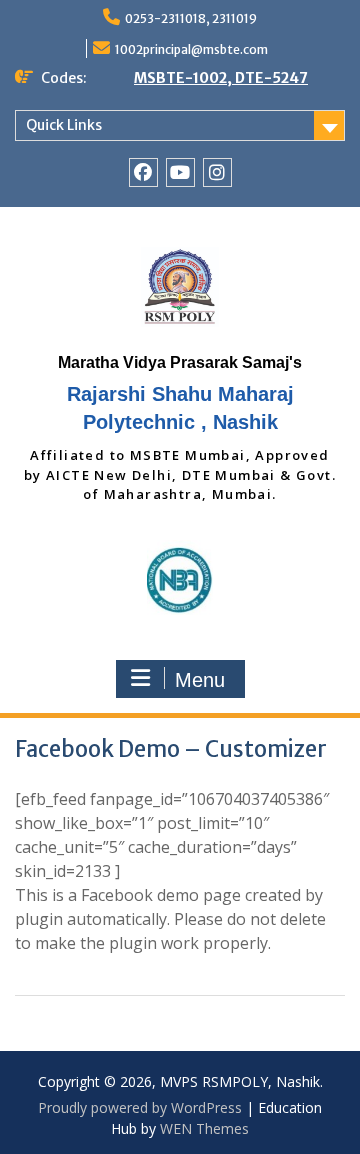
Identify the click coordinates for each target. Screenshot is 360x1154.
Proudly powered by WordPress (140, 1107)
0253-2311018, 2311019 (191, 18)
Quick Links (64, 125)
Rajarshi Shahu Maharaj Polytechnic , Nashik (180, 408)
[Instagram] (217, 172)
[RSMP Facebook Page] (143, 172)
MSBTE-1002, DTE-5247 (221, 78)
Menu (200, 680)
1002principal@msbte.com (191, 49)
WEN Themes (204, 1128)
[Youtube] (180, 172)
